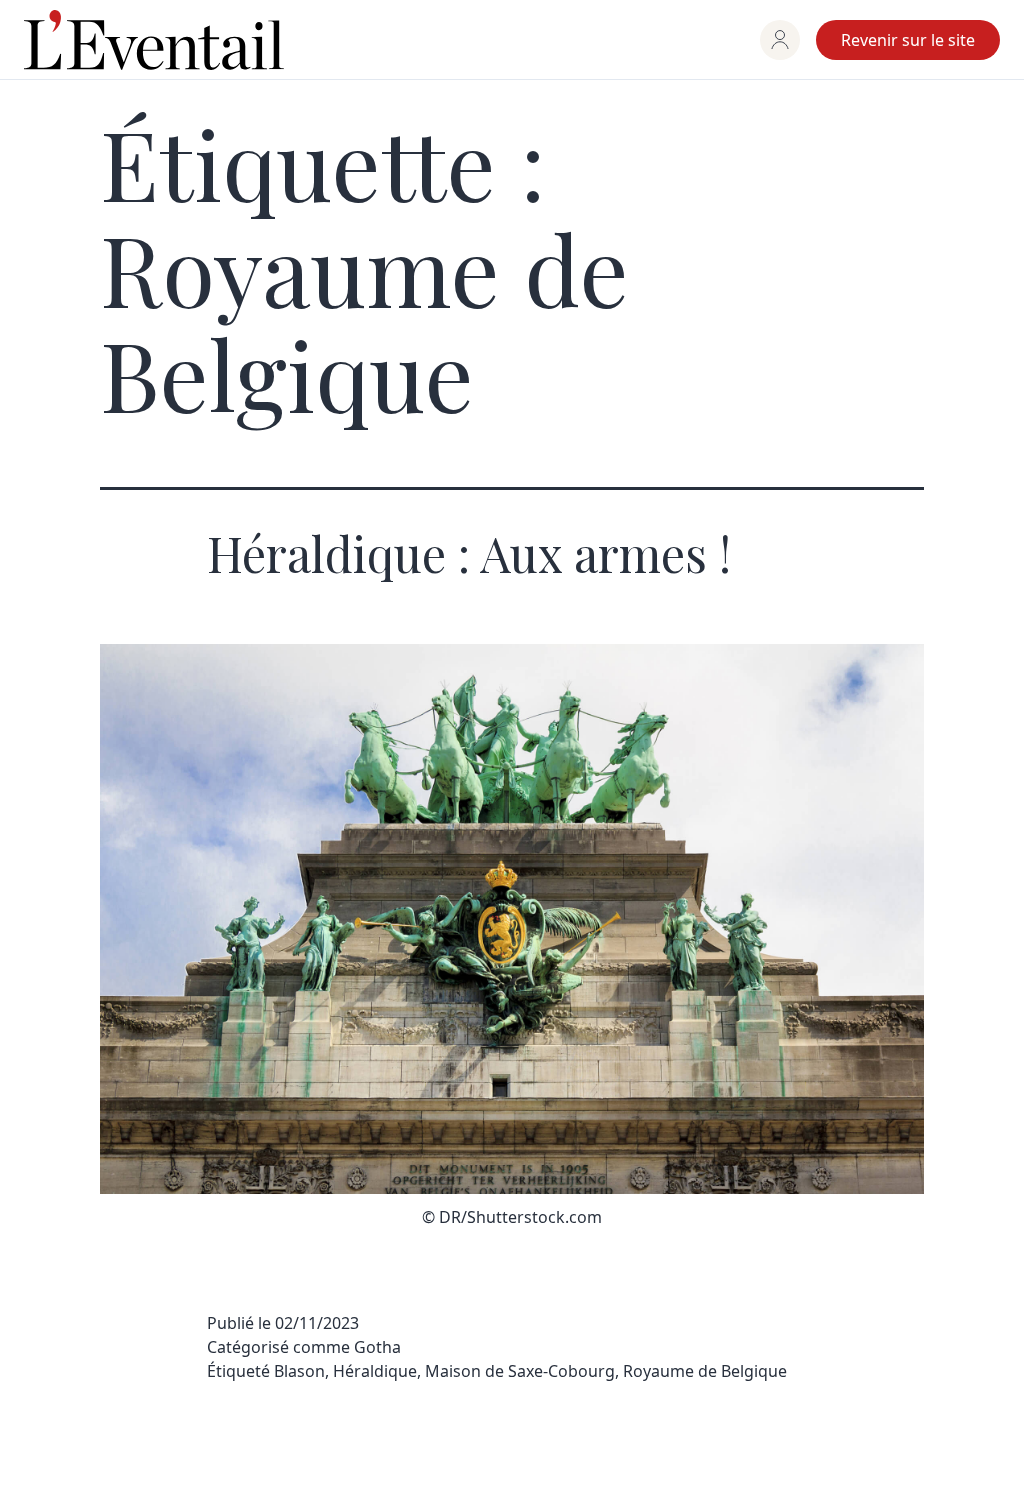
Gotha (377, 1347)
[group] (780, 40)
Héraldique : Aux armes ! (469, 553)
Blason (299, 1371)
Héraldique (375, 1371)
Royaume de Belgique (705, 1371)
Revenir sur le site (908, 40)
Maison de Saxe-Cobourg (520, 1371)
